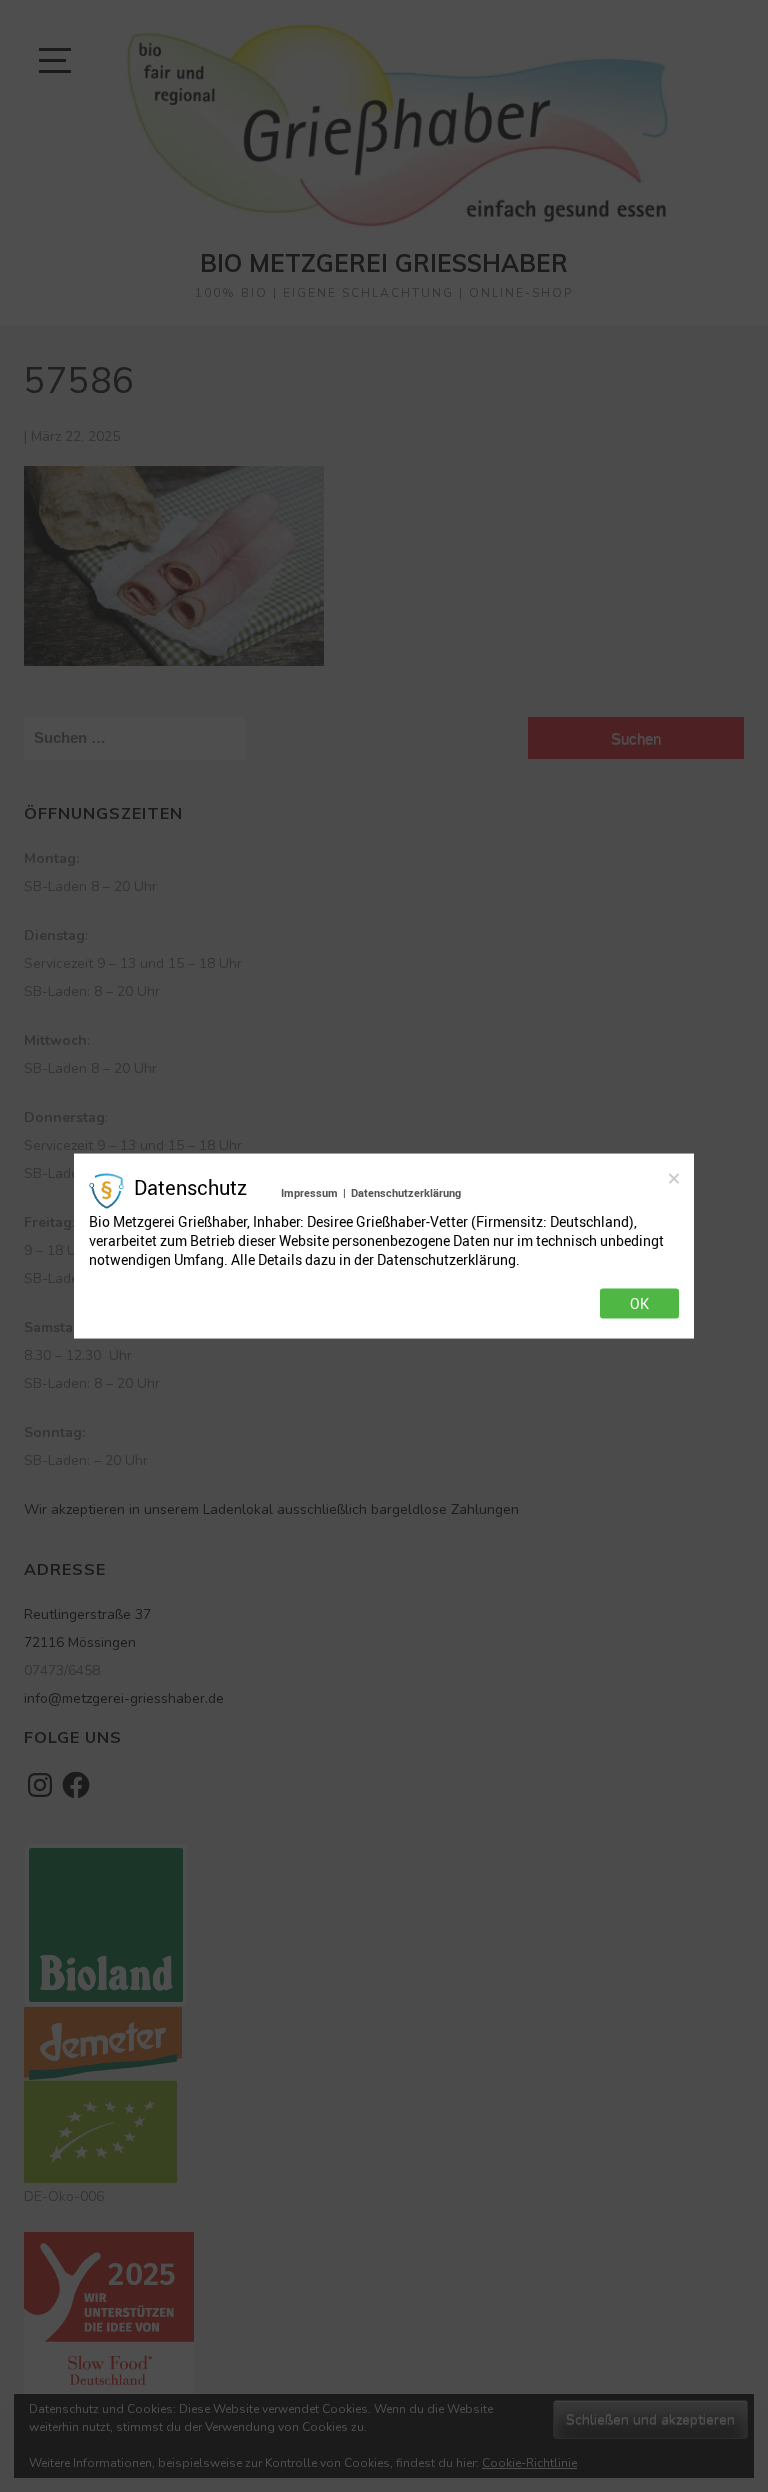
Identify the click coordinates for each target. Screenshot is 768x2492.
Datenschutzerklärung (406, 1192)
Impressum (309, 1192)
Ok (639, 1303)
